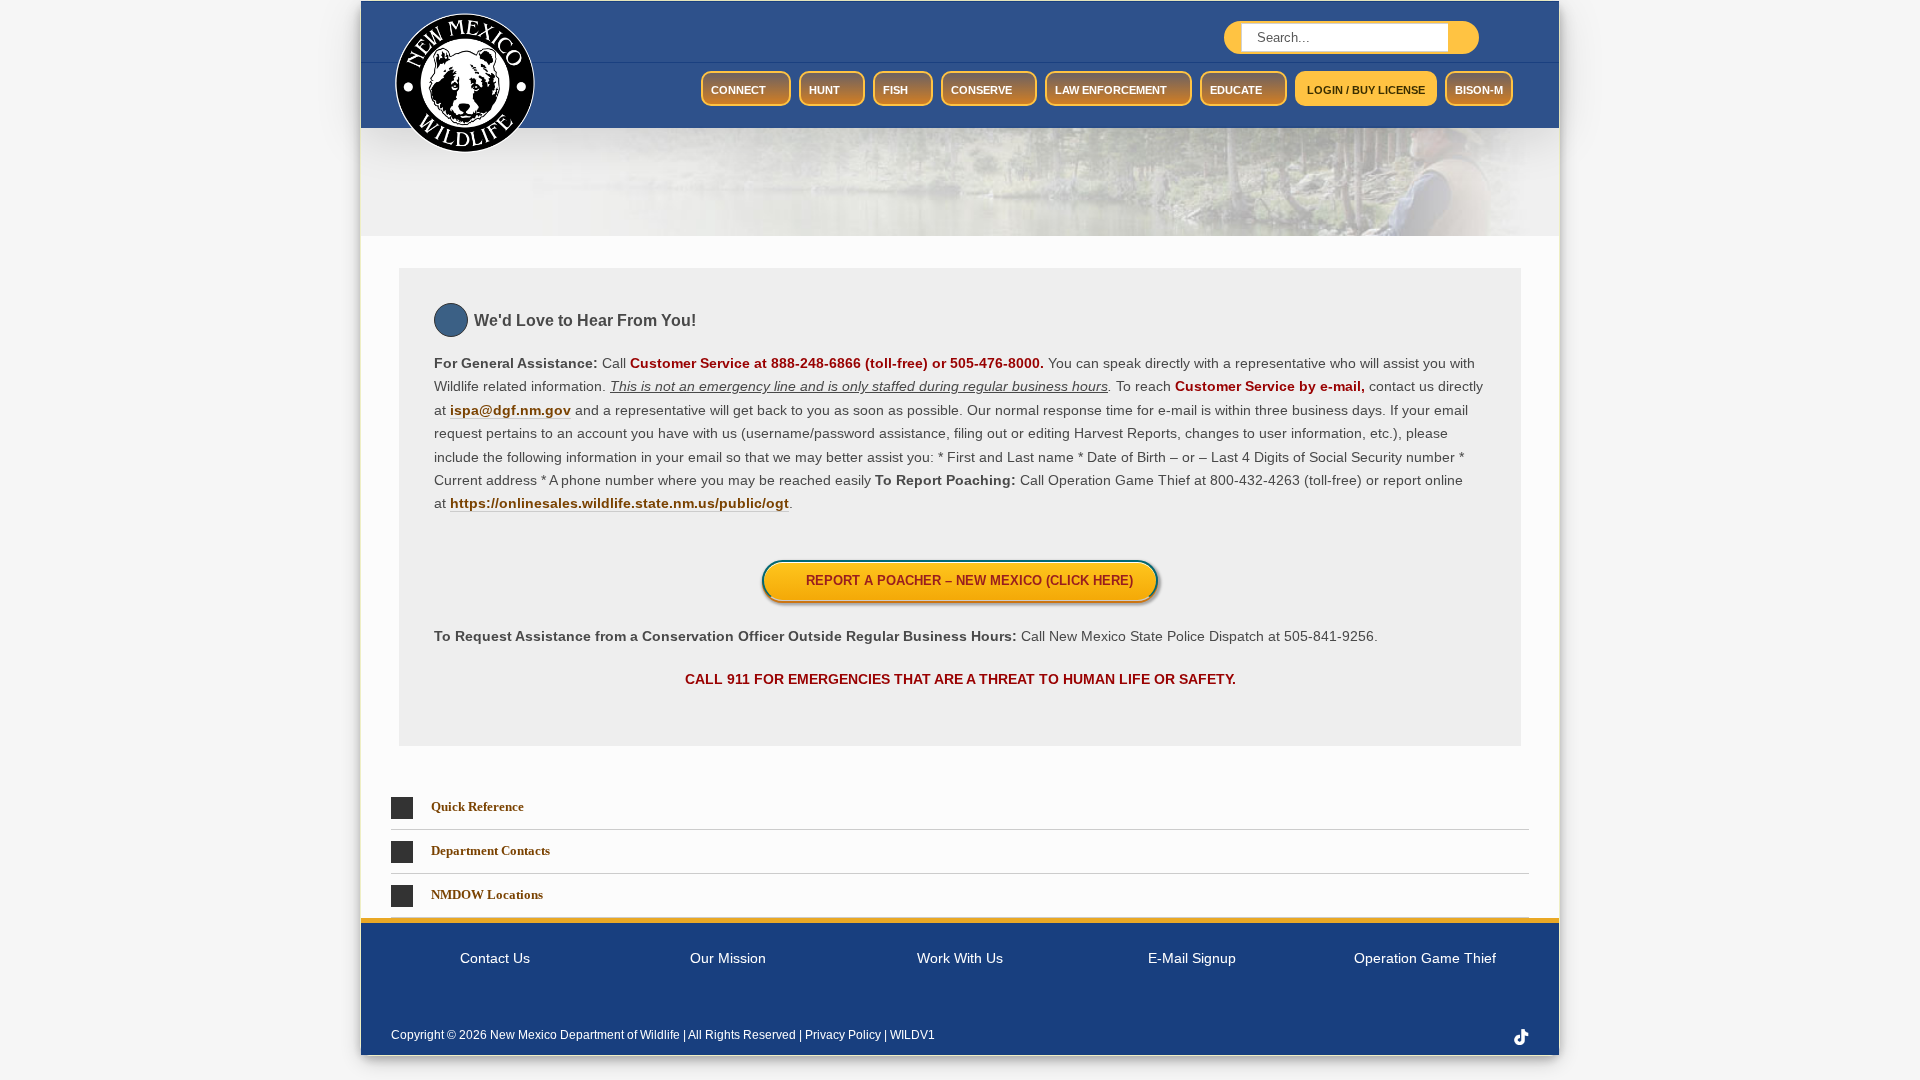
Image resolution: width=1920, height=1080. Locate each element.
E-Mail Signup (1192, 958)
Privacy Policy (843, 1035)
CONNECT (738, 90)
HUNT (824, 90)
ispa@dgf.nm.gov (510, 410)
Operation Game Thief (1425, 958)
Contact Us (495, 958)
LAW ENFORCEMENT (1111, 90)
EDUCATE (1236, 90)
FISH (895, 90)
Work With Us (960, 958)
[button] (960, 808)
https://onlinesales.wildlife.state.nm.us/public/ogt (619, 503)
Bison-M (1479, 90)
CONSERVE (981, 90)
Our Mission (728, 958)
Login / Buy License (1366, 90)
